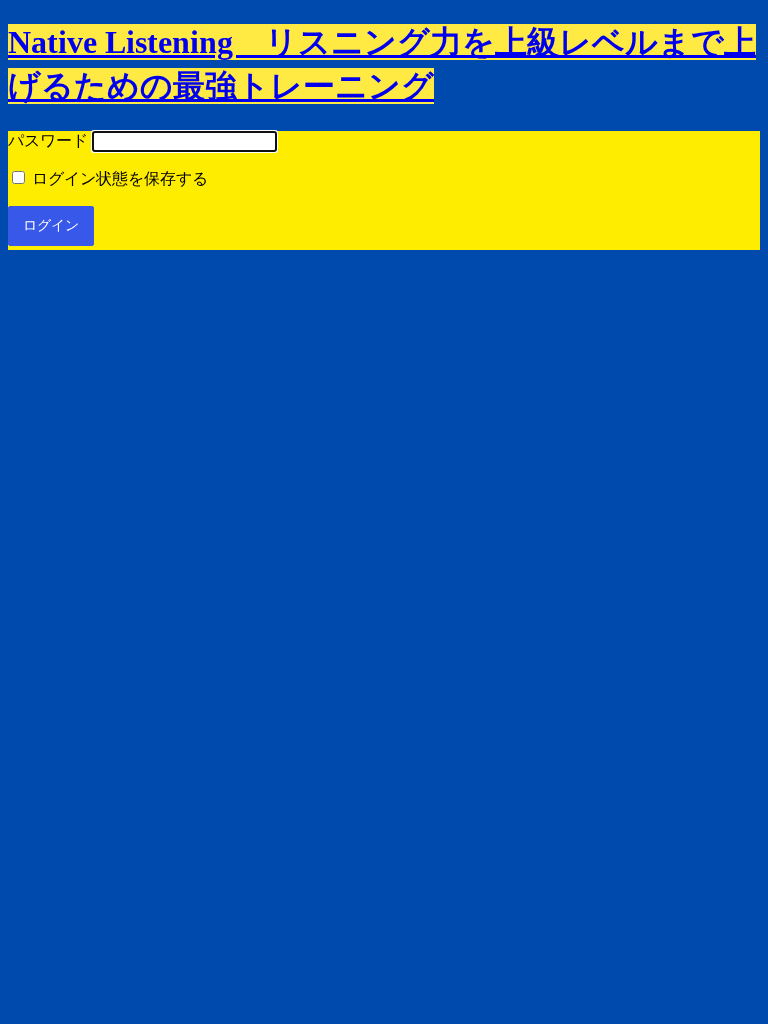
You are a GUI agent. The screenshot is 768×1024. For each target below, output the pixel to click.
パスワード (48, 140)
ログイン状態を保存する (118, 178)
